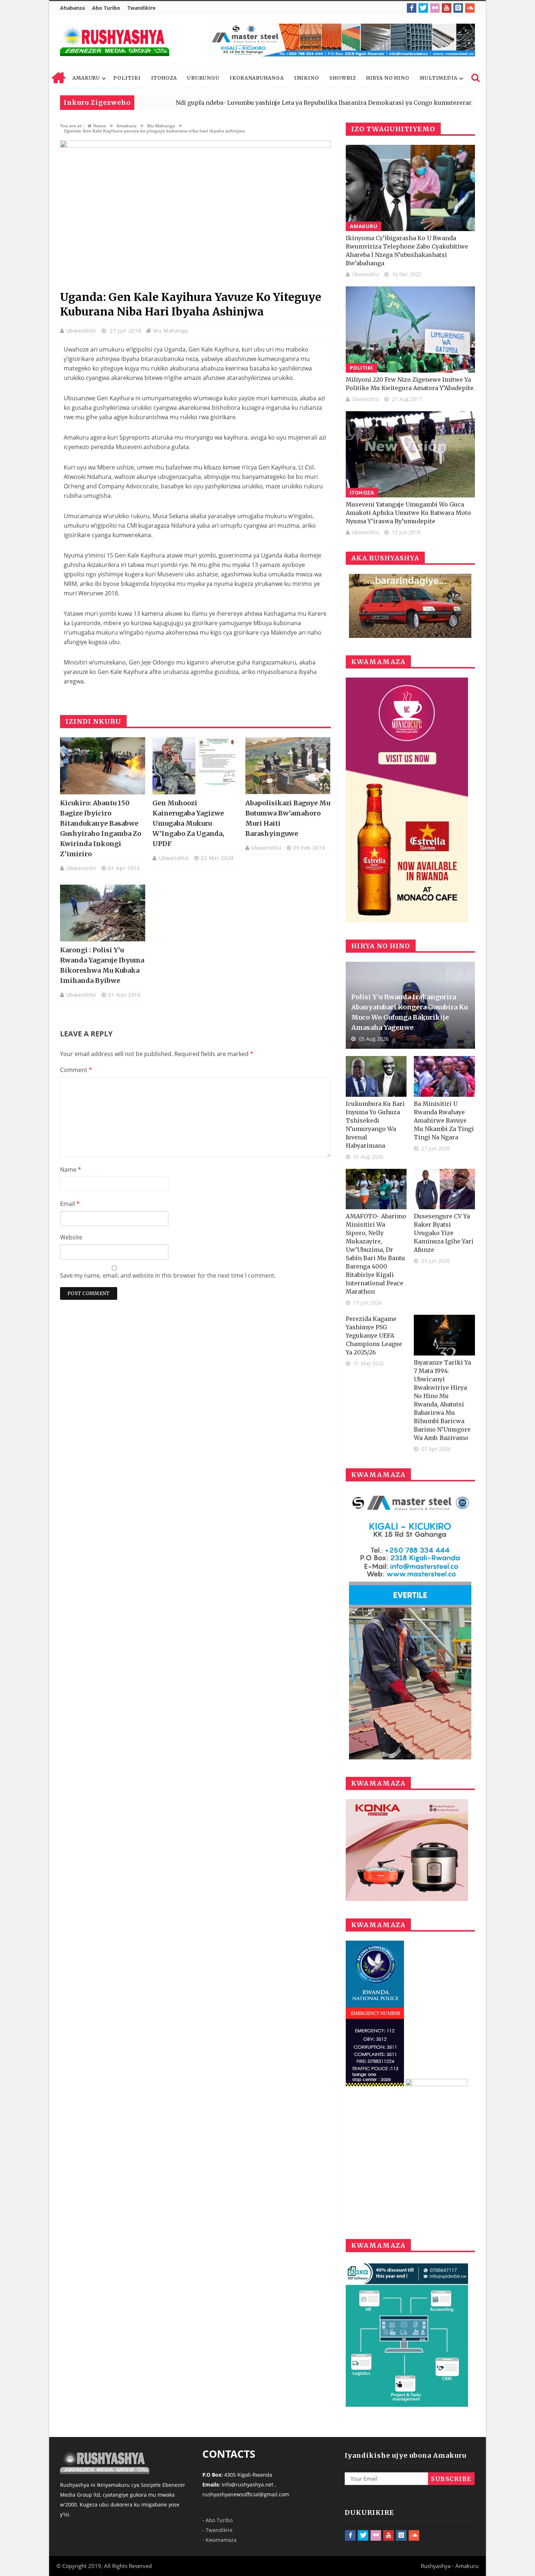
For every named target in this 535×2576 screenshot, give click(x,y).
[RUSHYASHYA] (115, 41)
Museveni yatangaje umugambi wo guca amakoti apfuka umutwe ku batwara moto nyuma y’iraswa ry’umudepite (408, 513)
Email (70, 1204)
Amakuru (364, 226)
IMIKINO (307, 78)
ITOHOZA (164, 78)
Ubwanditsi (82, 331)
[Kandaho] (342, 40)
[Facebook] (412, 8)
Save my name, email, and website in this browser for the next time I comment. (168, 1275)
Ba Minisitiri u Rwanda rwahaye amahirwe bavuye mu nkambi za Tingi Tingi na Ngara (444, 1120)
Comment (76, 1070)
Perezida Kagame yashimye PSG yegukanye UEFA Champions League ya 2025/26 (374, 1335)
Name (71, 1170)
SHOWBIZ (343, 78)
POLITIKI (127, 78)
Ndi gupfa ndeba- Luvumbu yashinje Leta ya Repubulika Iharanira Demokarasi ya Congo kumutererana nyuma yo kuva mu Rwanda (287, 103)
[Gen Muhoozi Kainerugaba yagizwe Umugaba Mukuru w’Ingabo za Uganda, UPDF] (195, 766)
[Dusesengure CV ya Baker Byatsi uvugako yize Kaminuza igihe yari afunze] (444, 1189)
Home (58, 78)
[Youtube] (447, 8)
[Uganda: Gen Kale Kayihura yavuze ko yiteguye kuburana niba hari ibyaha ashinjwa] (195, 146)
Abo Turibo (106, 8)
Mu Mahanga (171, 331)
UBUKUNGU (203, 78)
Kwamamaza (221, 2540)
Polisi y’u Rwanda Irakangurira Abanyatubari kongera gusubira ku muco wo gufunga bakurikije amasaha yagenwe (409, 1012)
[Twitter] (423, 8)
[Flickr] (435, 8)
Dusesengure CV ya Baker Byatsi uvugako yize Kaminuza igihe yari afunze (444, 1233)
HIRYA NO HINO (388, 78)
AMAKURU (86, 78)
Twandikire (141, 8)
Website (71, 1237)
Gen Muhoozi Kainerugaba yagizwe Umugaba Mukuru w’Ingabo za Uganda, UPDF (188, 823)
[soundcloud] (470, 8)
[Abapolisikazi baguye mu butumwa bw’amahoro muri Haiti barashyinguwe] (288, 766)
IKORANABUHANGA (257, 78)
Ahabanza (72, 8)
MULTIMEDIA (439, 78)
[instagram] (458, 8)
